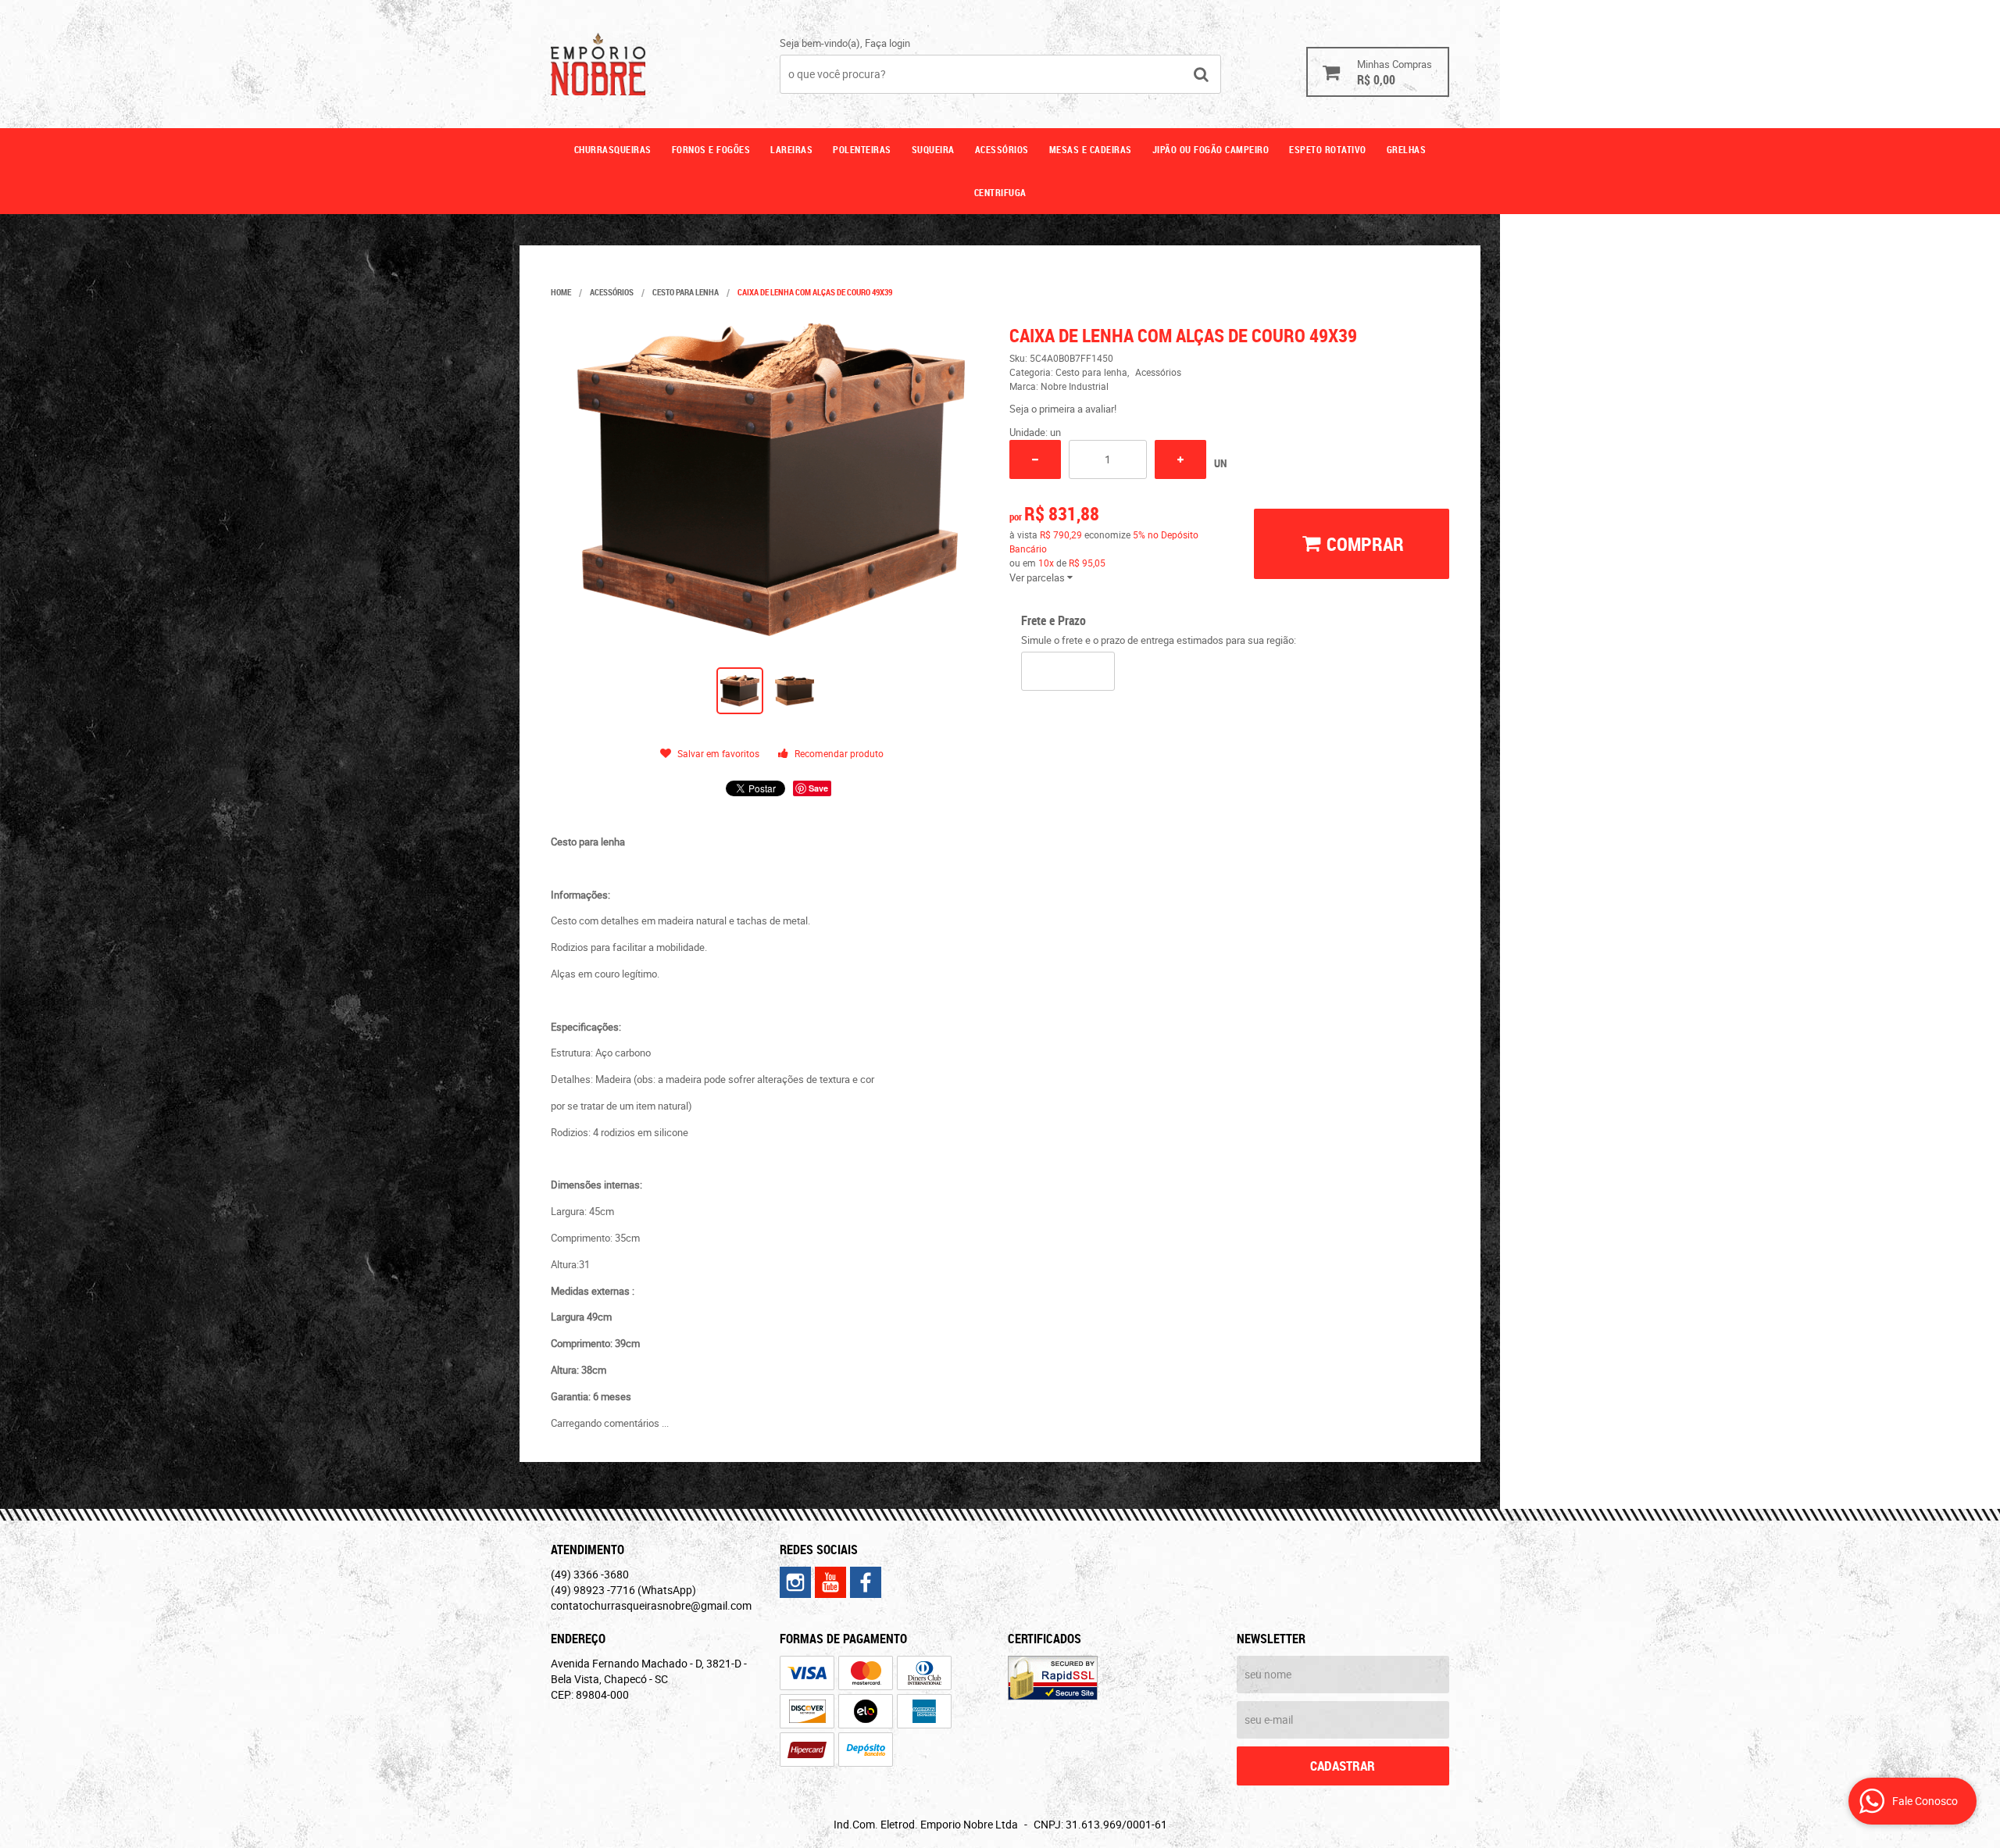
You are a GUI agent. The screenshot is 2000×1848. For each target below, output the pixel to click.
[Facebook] (866, 1582)
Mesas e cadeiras (1091, 149)
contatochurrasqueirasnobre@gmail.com (651, 1605)
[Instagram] (795, 1582)
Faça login (887, 43)
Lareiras (791, 149)
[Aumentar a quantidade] (1180, 459)
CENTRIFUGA (1000, 192)
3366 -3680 (590, 1574)
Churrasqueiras (613, 149)
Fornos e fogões (711, 149)
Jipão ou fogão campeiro (1211, 149)
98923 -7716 (623, 1590)
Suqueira (933, 149)
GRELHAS (1407, 149)
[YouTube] (830, 1582)
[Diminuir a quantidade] (1035, 459)
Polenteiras (862, 149)
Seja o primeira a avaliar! (1063, 409)
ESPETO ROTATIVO (1328, 149)
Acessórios (1002, 149)
